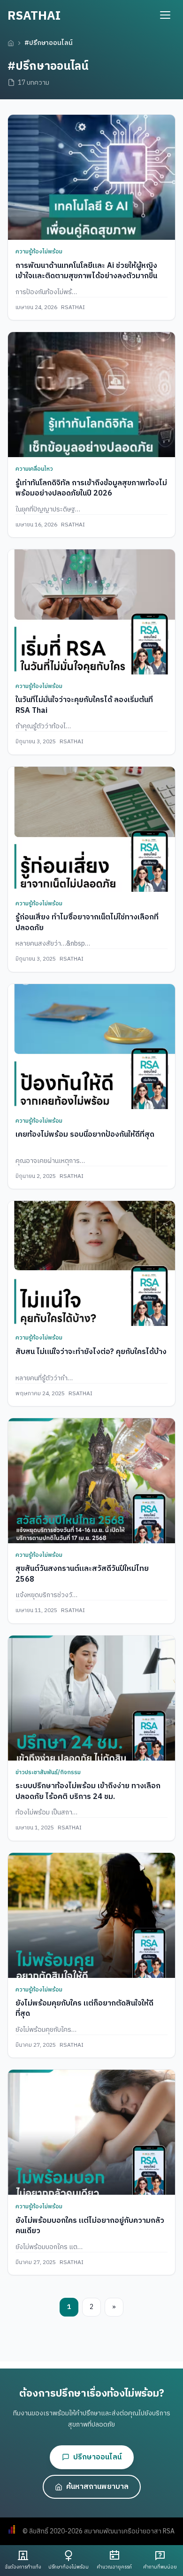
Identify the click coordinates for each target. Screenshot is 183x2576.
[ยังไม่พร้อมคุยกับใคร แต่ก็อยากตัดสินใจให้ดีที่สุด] (91, 1915)
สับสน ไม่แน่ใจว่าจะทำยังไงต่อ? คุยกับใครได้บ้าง (91, 1352)
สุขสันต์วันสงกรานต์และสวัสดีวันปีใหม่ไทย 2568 (82, 1574)
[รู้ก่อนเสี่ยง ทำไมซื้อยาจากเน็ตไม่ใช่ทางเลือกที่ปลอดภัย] (91, 829)
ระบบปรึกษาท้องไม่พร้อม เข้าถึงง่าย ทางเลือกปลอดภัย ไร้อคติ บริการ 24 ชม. (88, 1791)
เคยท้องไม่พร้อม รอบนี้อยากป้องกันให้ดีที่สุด (85, 1135)
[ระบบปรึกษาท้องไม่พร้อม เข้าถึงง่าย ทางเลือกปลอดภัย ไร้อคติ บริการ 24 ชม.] (91, 1698)
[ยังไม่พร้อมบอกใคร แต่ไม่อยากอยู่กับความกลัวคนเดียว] (91, 2132)
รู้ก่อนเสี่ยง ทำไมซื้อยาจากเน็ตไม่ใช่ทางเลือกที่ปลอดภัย (87, 922)
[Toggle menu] (165, 15)
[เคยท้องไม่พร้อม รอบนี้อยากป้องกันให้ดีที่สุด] (91, 1047)
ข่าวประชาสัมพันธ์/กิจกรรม (48, 1773)
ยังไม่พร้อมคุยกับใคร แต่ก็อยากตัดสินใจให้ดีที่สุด (84, 2009)
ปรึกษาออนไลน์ (97, 2457)
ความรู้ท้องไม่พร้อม (39, 252)
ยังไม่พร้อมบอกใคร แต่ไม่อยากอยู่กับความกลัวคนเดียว (90, 2226)
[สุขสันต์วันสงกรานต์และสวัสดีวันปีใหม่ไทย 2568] (91, 1481)
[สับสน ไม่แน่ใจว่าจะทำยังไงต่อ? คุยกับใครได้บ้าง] (91, 1263)
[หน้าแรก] (11, 43)
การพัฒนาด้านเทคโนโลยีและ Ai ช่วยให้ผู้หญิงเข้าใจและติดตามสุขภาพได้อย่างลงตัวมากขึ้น (86, 271)
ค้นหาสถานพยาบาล (97, 2487)
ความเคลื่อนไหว (34, 469)
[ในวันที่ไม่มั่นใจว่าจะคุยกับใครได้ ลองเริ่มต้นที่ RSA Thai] (91, 612)
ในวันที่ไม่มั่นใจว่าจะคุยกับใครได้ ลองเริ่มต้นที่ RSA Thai (84, 705)
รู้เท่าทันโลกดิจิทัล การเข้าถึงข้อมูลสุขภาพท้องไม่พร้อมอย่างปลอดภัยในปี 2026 (91, 488)
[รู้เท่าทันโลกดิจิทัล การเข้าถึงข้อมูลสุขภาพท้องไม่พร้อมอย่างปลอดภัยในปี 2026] (91, 395)
